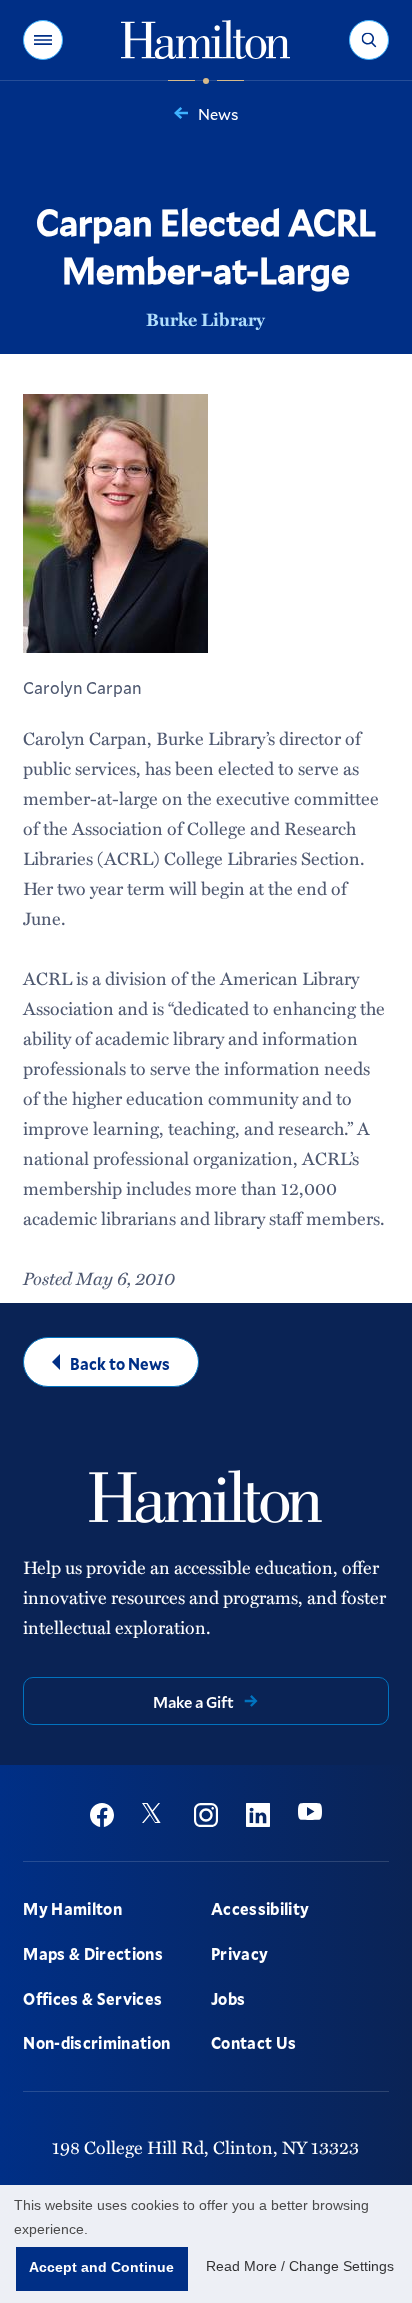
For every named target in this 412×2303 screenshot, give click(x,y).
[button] (43, 40)
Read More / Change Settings (300, 2266)
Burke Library (205, 319)
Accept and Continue (101, 2267)
